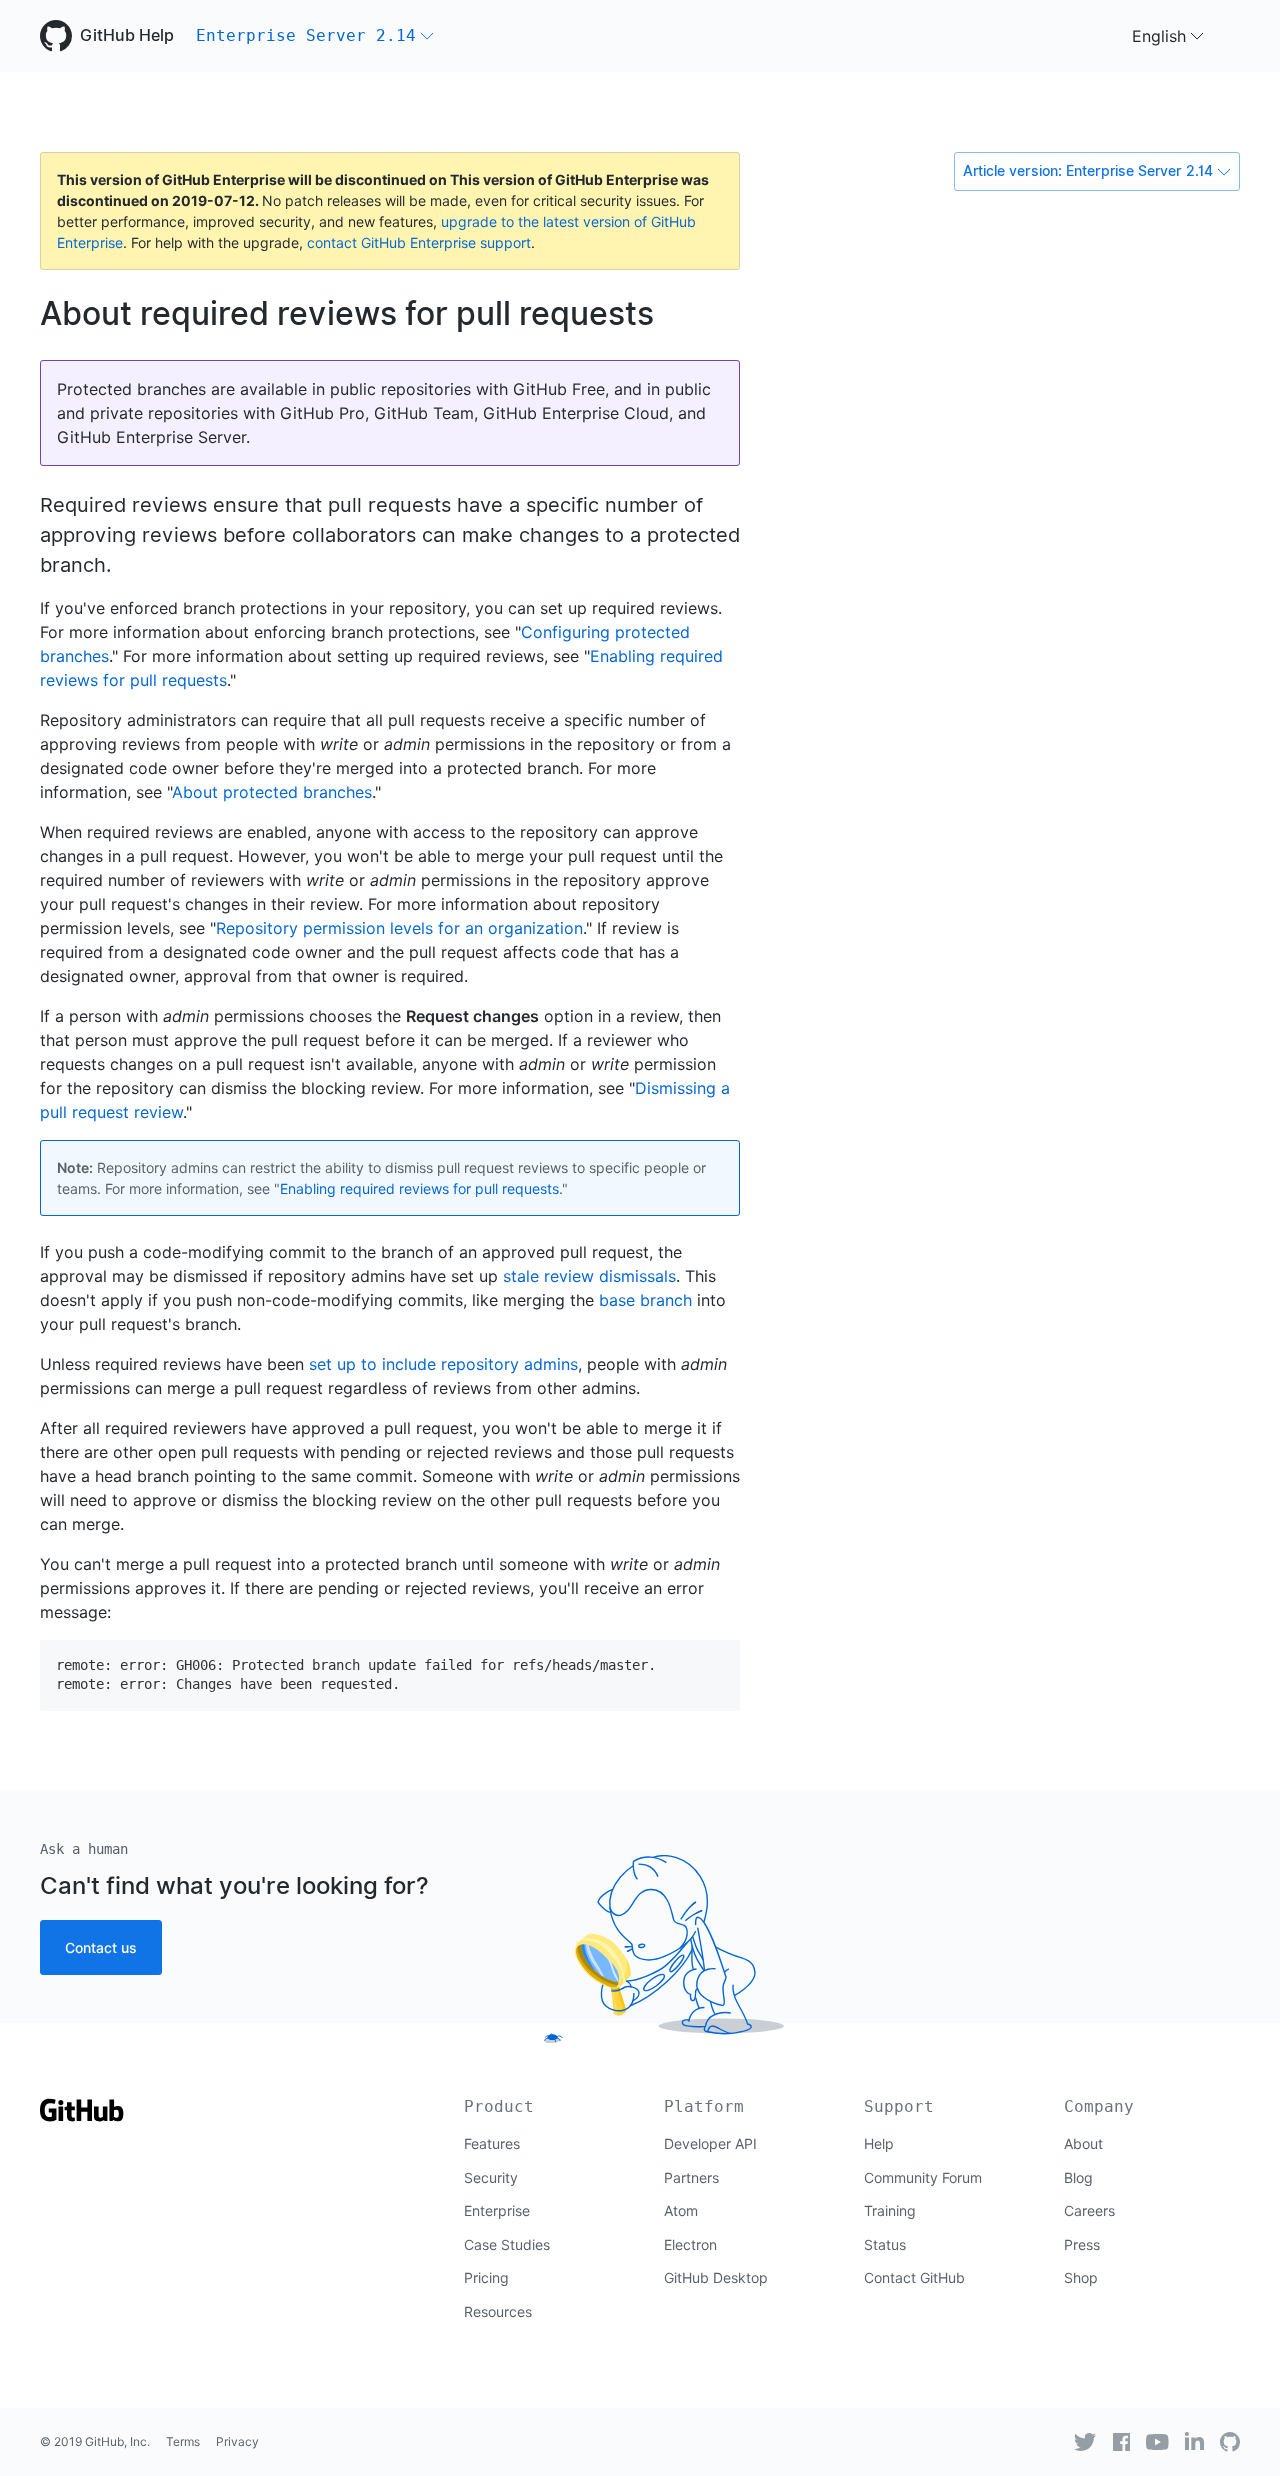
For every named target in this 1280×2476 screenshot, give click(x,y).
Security (491, 2177)
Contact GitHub (914, 2277)
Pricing (486, 2277)
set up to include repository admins (443, 1364)
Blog (1078, 2177)
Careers (1089, 2210)
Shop (1081, 2277)
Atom (681, 2210)
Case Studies (507, 2244)
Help (879, 2143)
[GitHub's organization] (1230, 2442)
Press (1082, 2244)
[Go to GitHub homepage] (82, 2116)
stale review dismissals (589, 1276)
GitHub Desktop (716, 2277)
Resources (498, 2311)
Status (885, 2244)
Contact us (101, 1947)
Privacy (237, 2441)
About (1083, 2143)
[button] (315, 36)
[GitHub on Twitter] (1085, 2442)
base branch (645, 1300)
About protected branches (272, 792)
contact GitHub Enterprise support (419, 242)
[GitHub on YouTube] (1157, 2442)
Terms (183, 2441)
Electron (690, 2244)
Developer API (710, 2143)
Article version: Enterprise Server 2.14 (1088, 171)
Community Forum (923, 2177)
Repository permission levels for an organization (399, 928)
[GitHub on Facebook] (1122, 2442)
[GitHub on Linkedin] (1194, 2441)
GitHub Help (127, 35)
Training (890, 2210)
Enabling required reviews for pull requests (419, 1188)
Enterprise (497, 2210)
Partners (691, 2177)
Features (492, 2143)
